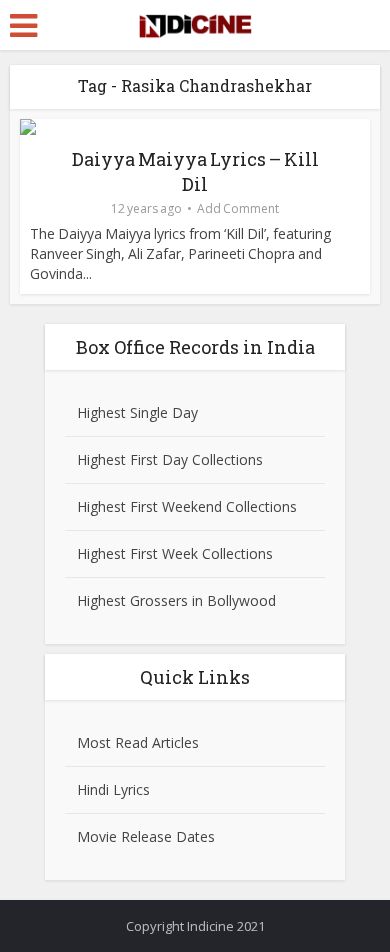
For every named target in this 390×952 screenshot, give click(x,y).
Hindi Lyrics (113, 789)
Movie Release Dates (146, 836)
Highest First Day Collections (170, 459)
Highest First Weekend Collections (187, 506)
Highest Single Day (137, 412)
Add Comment (238, 208)
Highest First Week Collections (175, 553)
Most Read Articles (138, 742)
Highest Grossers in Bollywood (176, 600)
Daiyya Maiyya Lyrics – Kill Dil (195, 171)
